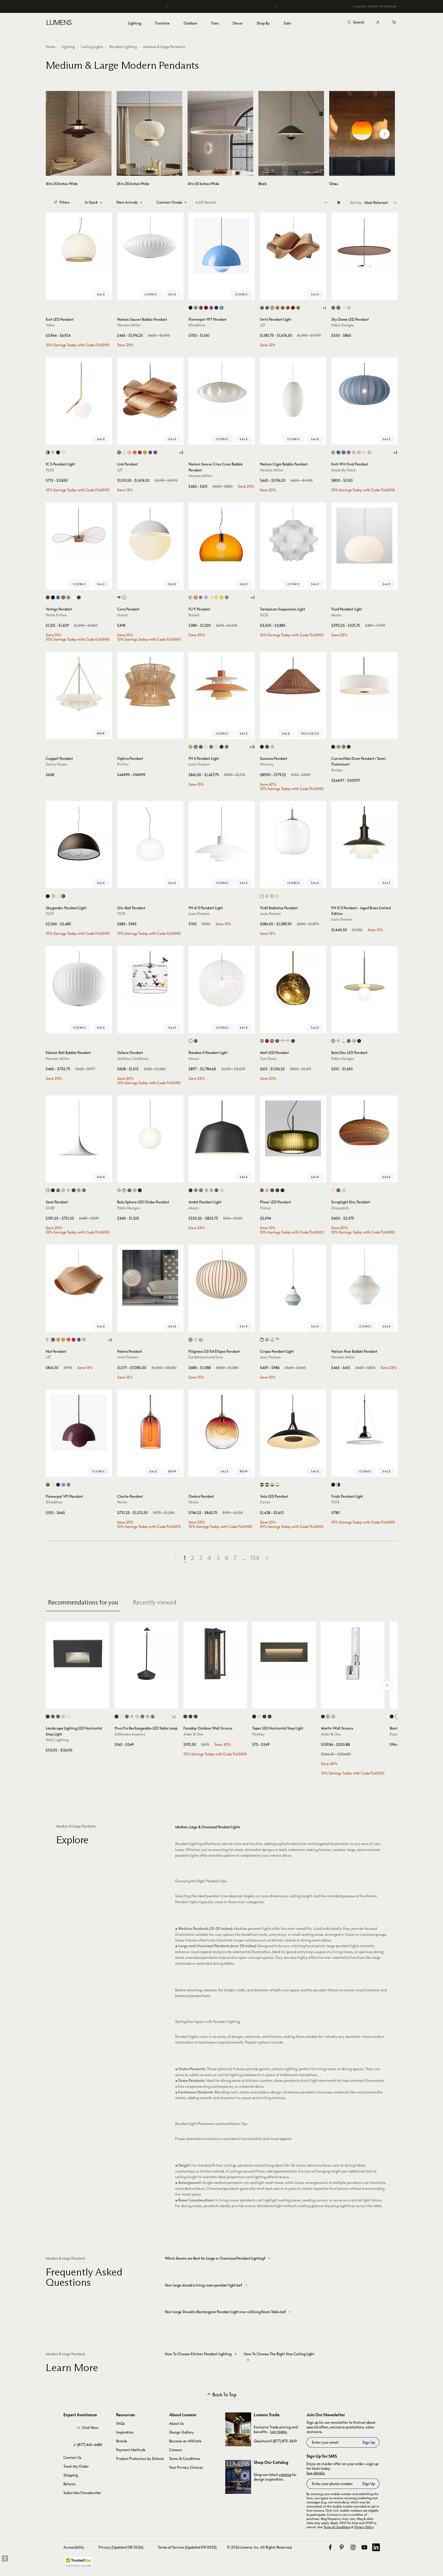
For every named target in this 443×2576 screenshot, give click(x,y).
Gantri (123, 615)
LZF (263, 325)
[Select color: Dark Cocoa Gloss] (74, 1190)
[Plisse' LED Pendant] (293, 1128)
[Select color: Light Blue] (206, 1190)
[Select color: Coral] (354, 452)
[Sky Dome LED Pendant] (364, 246)
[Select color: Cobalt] (58, 597)
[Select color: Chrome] (53, 452)
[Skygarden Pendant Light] (79, 834)
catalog (285, 2475)
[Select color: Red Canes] (201, 1340)
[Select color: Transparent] (211, 597)
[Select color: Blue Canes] (196, 1340)
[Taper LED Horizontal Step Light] (284, 1654)
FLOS (50, 470)
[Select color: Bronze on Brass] (58, 1717)
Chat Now (90, 2428)
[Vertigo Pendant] (79, 536)
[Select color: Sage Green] (190, 597)
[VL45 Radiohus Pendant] (293, 834)
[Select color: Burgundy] (349, 452)
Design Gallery (182, 2432)
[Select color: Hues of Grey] (227, 747)
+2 (181, 452)
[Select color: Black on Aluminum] (48, 1717)
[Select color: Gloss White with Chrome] (344, 1041)
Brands (122, 2441)
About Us (177, 2423)
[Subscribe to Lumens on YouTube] (364, 2547)
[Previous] (167, 6)
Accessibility (74, 2547)
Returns (69, 2484)
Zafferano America (130, 1734)
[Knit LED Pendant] (79, 246)
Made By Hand (343, 470)
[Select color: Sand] (148, 1717)
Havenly (267, 764)
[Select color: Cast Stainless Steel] (63, 1717)
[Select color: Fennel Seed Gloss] (79, 1190)
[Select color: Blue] (262, 308)
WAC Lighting (57, 1740)
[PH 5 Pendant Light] (222, 685)
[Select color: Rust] (63, 896)
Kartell (194, 615)
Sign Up (369, 2442)
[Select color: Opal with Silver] (288, 1041)
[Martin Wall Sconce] (353, 1654)
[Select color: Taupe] (216, 1190)
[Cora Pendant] (150, 536)
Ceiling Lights (92, 47)
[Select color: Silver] (333, 452)
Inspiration (125, 2432)
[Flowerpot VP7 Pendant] (222, 246)
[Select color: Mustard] (48, 1485)
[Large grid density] (339, 202)
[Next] (276, 6)
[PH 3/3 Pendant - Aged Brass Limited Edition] (364, 834)
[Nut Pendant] (79, 1278)
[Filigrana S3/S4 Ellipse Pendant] (222, 1278)
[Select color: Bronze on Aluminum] (53, 1717)
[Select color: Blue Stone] (344, 452)
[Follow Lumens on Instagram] (353, 2547)
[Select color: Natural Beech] (277, 308)
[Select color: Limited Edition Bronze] (79, 597)
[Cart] (394, 22)
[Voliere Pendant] (150, 979)
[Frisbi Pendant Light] (364, 1423)
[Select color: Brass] (48, 452)
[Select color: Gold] (53, 896)
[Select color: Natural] (338, 1190)
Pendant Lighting (123, 47)
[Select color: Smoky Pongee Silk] (272, 1190)
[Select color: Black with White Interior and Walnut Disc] (267, 1485)
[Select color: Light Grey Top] (277, 1340)
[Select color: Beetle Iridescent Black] (48, 597)
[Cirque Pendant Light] (293, 1278)
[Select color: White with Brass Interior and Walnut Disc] (272, 1485)
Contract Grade (169, 202)
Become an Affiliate (185, 2441)
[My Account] (378, 22)
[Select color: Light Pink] (359, 452)
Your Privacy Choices (186, 2467)
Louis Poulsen (199, 764)
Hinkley (258, 1734)
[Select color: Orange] (288, 308)
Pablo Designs (343, 325)
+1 (324, 308)
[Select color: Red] (293, 308)
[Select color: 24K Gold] (63, 452)
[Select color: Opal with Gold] (283, 1041)
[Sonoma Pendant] (293, 685)
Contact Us (72, 2457)
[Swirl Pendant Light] (293, 246)
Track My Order (76, 2466)
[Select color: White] (344, 308)
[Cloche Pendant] (150, 1423)
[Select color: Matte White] (48, 1190)
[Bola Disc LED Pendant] (364, 979)
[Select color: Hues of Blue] (201, 747)
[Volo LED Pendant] (293, 1423)
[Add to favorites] (52, 295)
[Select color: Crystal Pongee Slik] (267, 1190)
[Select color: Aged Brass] (190, 1717)
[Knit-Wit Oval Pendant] (364, 391)
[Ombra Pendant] (222, 1423)
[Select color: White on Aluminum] (68, 1717)
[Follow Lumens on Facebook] (330, 2547)
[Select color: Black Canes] (190, 1340)
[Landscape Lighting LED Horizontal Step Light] (78, 1654)
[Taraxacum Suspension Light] (293, 536)
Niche (122, 1502)
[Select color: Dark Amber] (262, 1190)
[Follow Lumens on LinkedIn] (376, 2547)
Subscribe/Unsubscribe (82, 2493)
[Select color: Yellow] (298, 308)
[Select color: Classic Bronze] (344, 747)
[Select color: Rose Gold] (354, 1041)
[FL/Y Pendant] (222, 536)
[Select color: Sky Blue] (206, 597)
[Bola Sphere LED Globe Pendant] (150, 1128)
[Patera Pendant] (150, 1278)
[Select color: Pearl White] (364, 452)
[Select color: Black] (333, 308)
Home (51, 47)
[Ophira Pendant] (150, 685)
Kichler (123, 764)
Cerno (265, 1502)
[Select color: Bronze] (293, 1041)
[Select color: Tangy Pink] (211, 308)
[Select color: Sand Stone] (369, 452)
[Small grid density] (326, 202)
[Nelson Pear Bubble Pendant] (364, 1278)
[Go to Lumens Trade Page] (238, 2429)
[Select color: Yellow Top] (272, 1340)
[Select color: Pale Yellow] (277, 896)
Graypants (340, 1208)
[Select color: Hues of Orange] (196, 747)
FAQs (121, 2423)
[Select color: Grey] (267, 308)
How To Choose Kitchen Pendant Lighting (198, 2354)
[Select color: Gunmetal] (349, 1041)
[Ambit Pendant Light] (222, 1128)
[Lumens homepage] (59, 23)
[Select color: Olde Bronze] (349, 747)
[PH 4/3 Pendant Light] (222, 834)
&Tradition (197, 325)
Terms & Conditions (185, 2459)
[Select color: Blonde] (333, 1190)
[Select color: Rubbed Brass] (333, 1717)
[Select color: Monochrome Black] (221, 747)
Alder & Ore (193, 1734)
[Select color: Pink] (201, 597)
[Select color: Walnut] (338, 308)
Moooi (194, 1058)
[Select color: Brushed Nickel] (338, 747)
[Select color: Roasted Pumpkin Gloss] (84, 1190)
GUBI (50, 1208)
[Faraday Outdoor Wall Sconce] (215, 1654)
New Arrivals (127, 202)
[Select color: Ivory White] (272, 308)
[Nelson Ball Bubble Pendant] (79, 979)
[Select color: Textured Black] (185, 1717)
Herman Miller (129, 325)
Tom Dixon (268, 1058)
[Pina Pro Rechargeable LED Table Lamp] (146, 1654)
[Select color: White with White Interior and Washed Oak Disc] (277, 1485)
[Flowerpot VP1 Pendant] (79, 1423)
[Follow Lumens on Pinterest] (342, 2547)
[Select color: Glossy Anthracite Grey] (58, 1190)
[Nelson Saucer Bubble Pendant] (150, 246)
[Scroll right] (385, 134)
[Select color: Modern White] (216, 747)
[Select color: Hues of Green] (211, 747)
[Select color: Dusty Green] (196, 1190)
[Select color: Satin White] (259, 1717)
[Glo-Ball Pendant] (150, 834)
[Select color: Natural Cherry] (283, 308)
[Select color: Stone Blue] (201, 308)
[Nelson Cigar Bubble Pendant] (293, 391)
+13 (252, 747)
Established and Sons (206, 1357)
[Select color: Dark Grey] (127, 1717)
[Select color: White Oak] (349, 308)
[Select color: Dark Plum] (216, 308)
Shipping (71, 2475)
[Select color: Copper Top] (262, 1340)
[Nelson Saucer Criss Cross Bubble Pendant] (222, 391)
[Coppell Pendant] (79, 685)
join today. (279, 2432)
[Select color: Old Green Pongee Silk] (283, 1190)
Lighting (68, 47)
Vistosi (265, 1208)
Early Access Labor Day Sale (222, 6)
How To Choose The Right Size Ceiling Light (279, 2354)
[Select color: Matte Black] (190, 308)
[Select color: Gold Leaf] (153, 1717)
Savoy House (56, 764)
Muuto (336, 615)
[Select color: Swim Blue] (221, 308)
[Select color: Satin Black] (264, 1717)
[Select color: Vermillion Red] (206, 308)
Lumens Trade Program (375, 6)
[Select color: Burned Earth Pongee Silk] (277, 1190)
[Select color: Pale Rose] (267, 896)
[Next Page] (267, 1558)
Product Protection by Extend (140, 2459)
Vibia (50, 325)
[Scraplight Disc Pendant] (364, 1128)
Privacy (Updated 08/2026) (121, 2547)
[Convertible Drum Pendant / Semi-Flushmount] (364, 685)
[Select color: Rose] (211, 1190)
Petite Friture (56, 615)
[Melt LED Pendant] (293, 979)
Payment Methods (131, 2450)
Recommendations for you (83, 1602)
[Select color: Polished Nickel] (338, 1485)
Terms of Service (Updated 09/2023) (187, 2547)
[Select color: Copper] (63, 597)
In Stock (91, 202)
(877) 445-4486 (90, 2445)
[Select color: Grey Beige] (196, 308)
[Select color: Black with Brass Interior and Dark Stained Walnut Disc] (262, 1485)
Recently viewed (155, 1602)
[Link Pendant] (150, 391)
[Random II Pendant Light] (222, 979)
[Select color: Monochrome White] (206, 747)
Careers (176, 2450)
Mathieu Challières (133, 1058)
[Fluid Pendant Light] (364, 536)
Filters (65, 202)
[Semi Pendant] (79, 1128)
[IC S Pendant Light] (79, 391)
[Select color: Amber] (221, 597)
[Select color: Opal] (262, 896)
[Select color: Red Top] (267, 1340)
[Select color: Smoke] (262, 1041)
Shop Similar (83, 295)
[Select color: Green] (68, 597)
